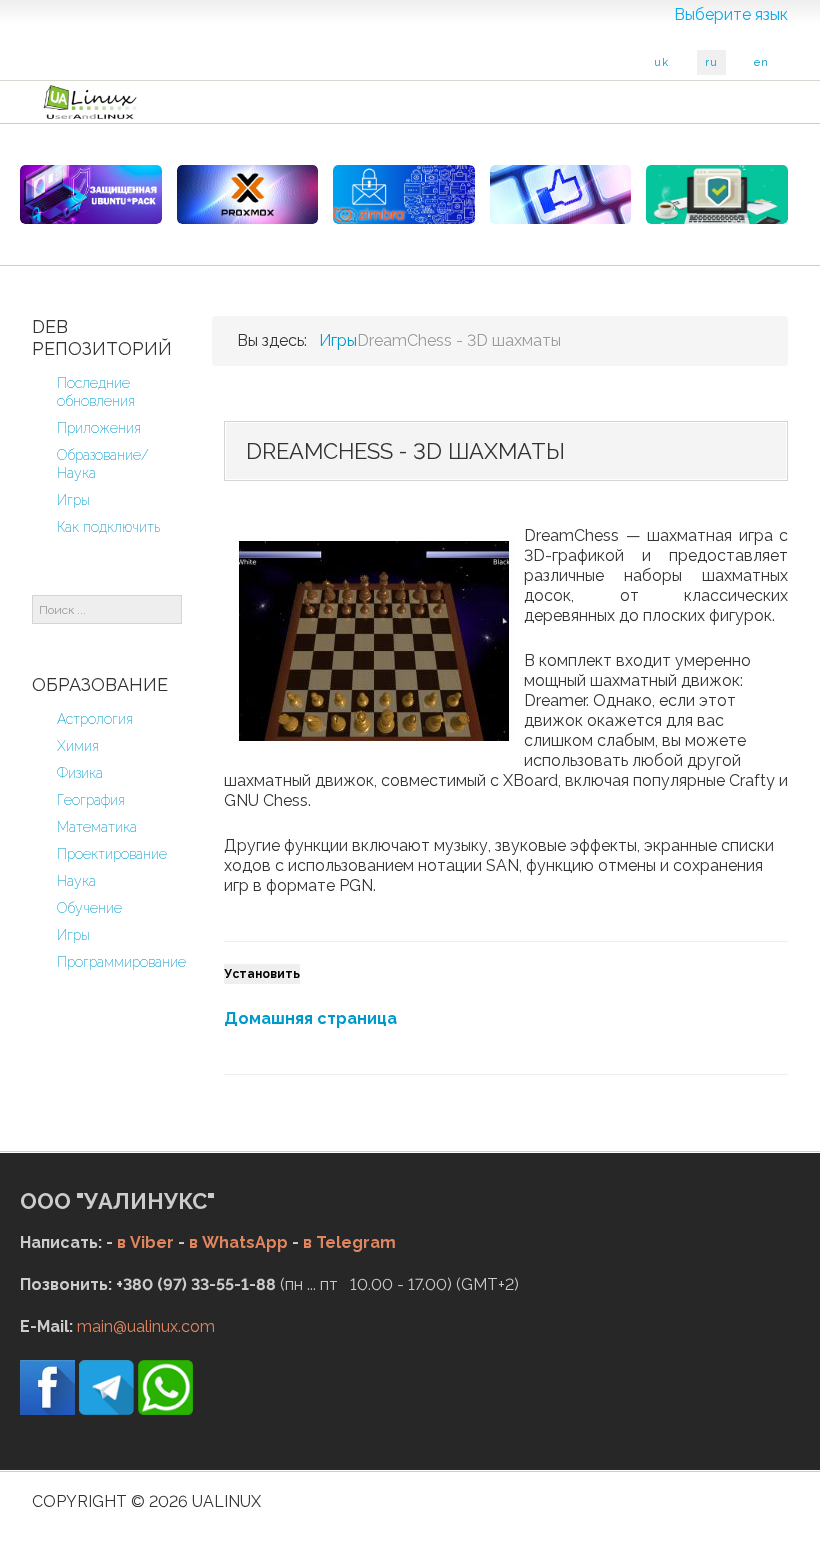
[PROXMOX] (248, 194)
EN (761, 62)
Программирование (121, 962)
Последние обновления (96, 392)
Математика (97, 827)
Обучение (89, 908)
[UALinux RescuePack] (717, 194)
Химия (78, 746)
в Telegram (349, 1242)
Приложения (99, 428)
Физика (80, 773)
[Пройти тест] (561, 194)
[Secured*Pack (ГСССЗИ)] (91, 194)
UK (661, 62)
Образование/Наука (103, 464)
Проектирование (112, 854)
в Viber (145, 1242)
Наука (76, 881)
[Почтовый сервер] (404, 194)
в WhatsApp (238, 1242)
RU (711, 62)
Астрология (95, 719)
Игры (73, 500)
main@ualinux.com (146, 1326)
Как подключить (108, 527)
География (91, 800)
